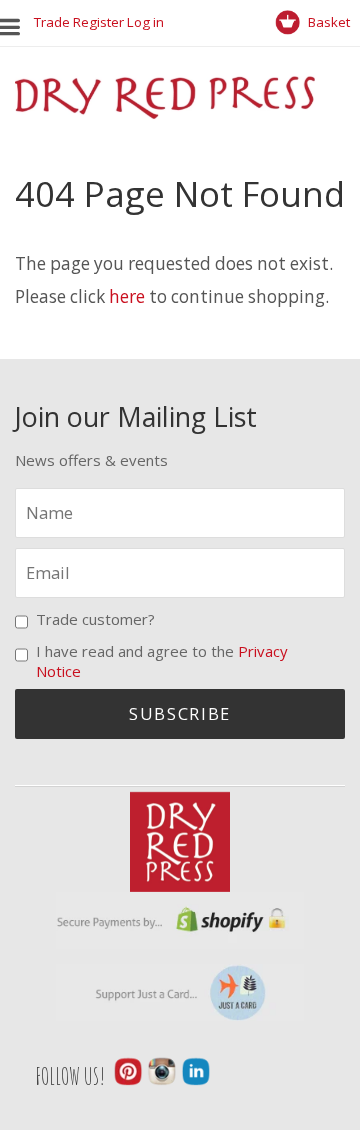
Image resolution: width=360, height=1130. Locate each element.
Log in (145, 22)
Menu (15, 22)
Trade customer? (95, 619)
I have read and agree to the (162, 661)
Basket (327, 22)
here (127, 296)
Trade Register (79, 22)
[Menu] (17, 22)
